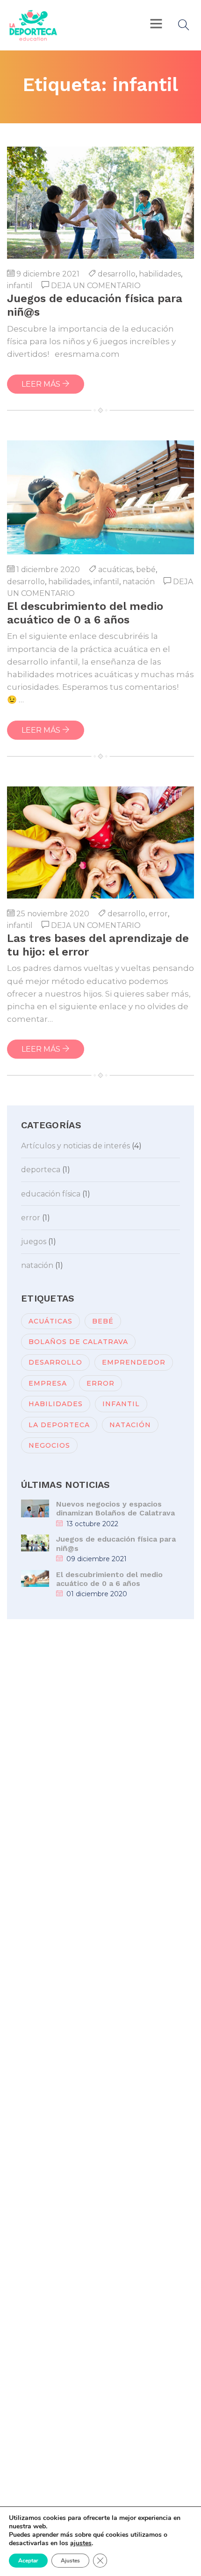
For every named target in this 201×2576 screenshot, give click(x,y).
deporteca (41, 1170)
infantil (20, 286)
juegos (34, 1242)
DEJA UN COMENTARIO (96, 286)
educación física (51, 1194)
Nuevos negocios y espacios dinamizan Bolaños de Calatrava (115, 1508)
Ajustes (70, 2561)
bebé (146, 570)
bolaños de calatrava (78, 1342)
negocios (49, 1445)
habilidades (160, 274)
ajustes (81, 2543)
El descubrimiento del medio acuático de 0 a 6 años (109, 1579)
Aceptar (28, 2561)
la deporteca (59, 1425)
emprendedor (134, 1362)
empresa (48, 1383)
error (158, 914)
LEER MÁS (42, 384)
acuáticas (115, 570)
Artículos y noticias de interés (75, 1146)
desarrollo (117, 274)
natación (139, 582)
